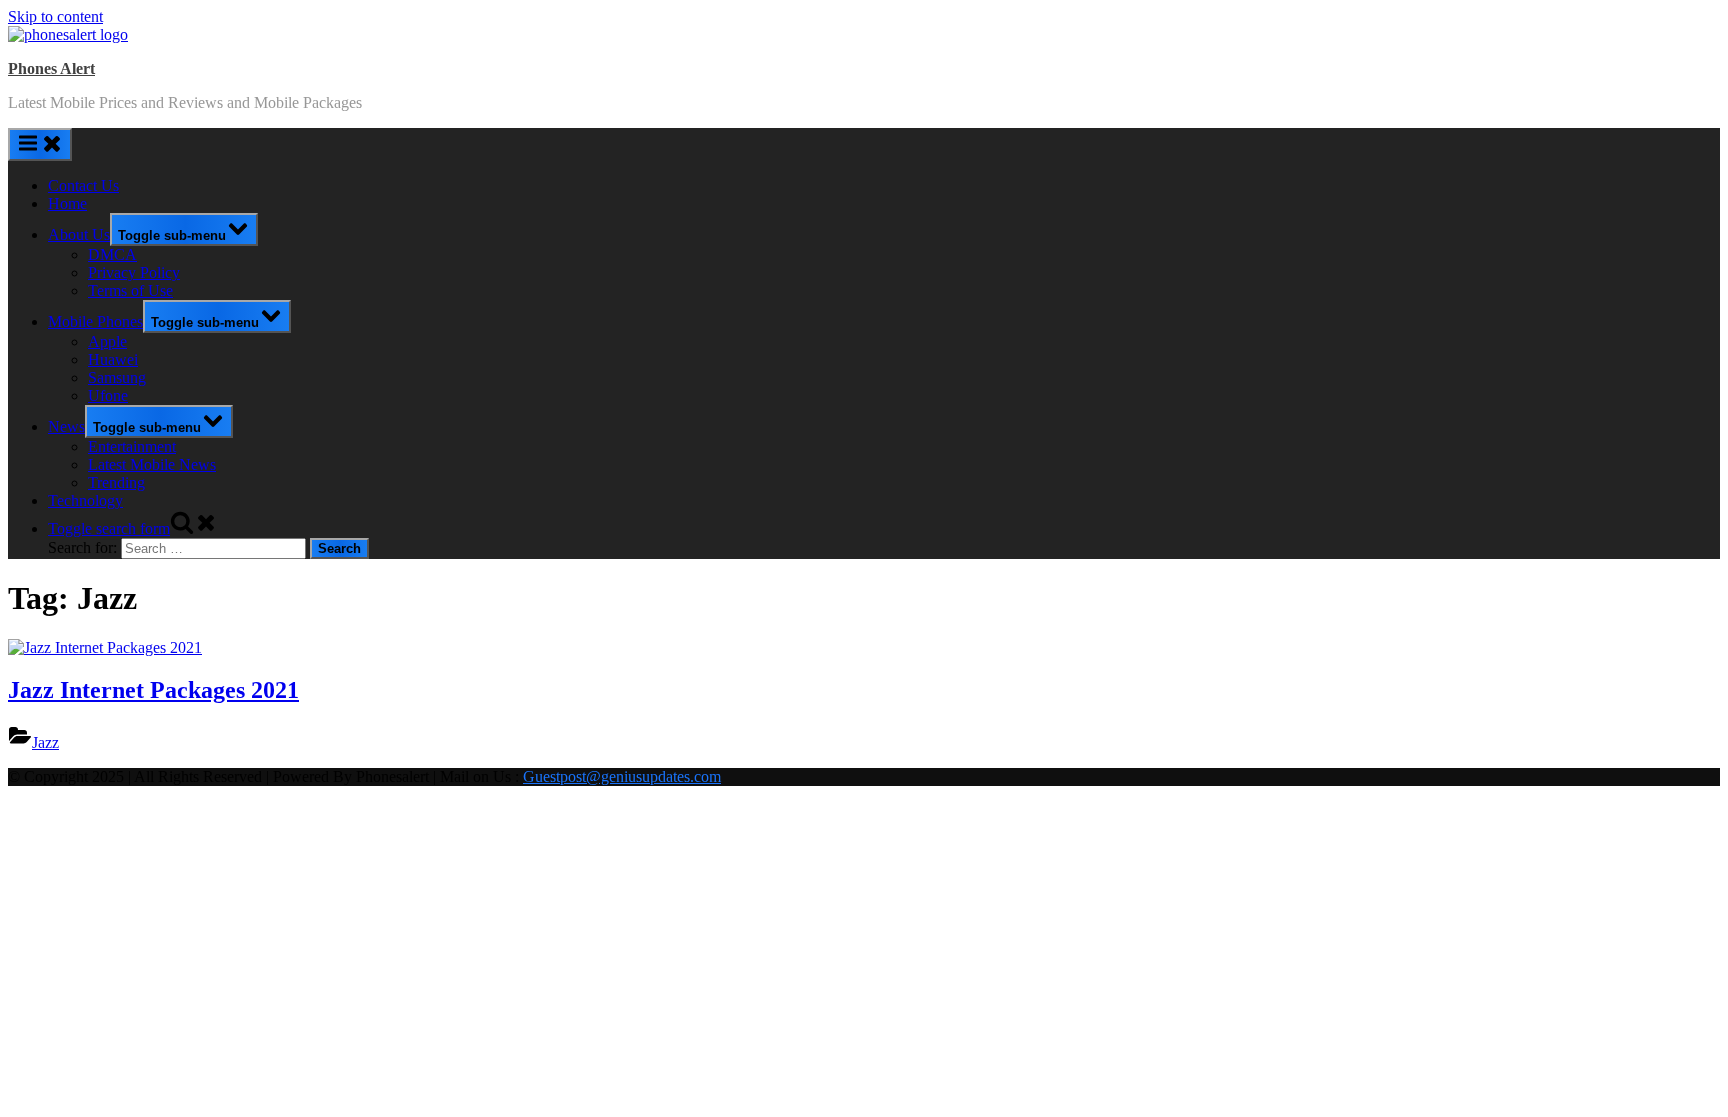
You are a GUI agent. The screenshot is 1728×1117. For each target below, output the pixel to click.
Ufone (108, 395)
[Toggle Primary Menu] (40, 144)
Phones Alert (51, 68)
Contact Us (83, 185)
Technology (85, 500)
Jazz (45, 742)
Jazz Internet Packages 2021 (153, 690)
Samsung (117, 377)
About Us (79, 234)
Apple (107, 341)
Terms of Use (130, 290)
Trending (116, 482)
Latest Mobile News (152, 464)
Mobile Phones (95, 321)
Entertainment (132, 446)
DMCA (112, 254)
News (66, 426)
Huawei (113, 359)
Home (67, 203)
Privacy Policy (134, 272)
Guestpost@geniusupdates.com (622, 776)
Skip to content (55, 16)
